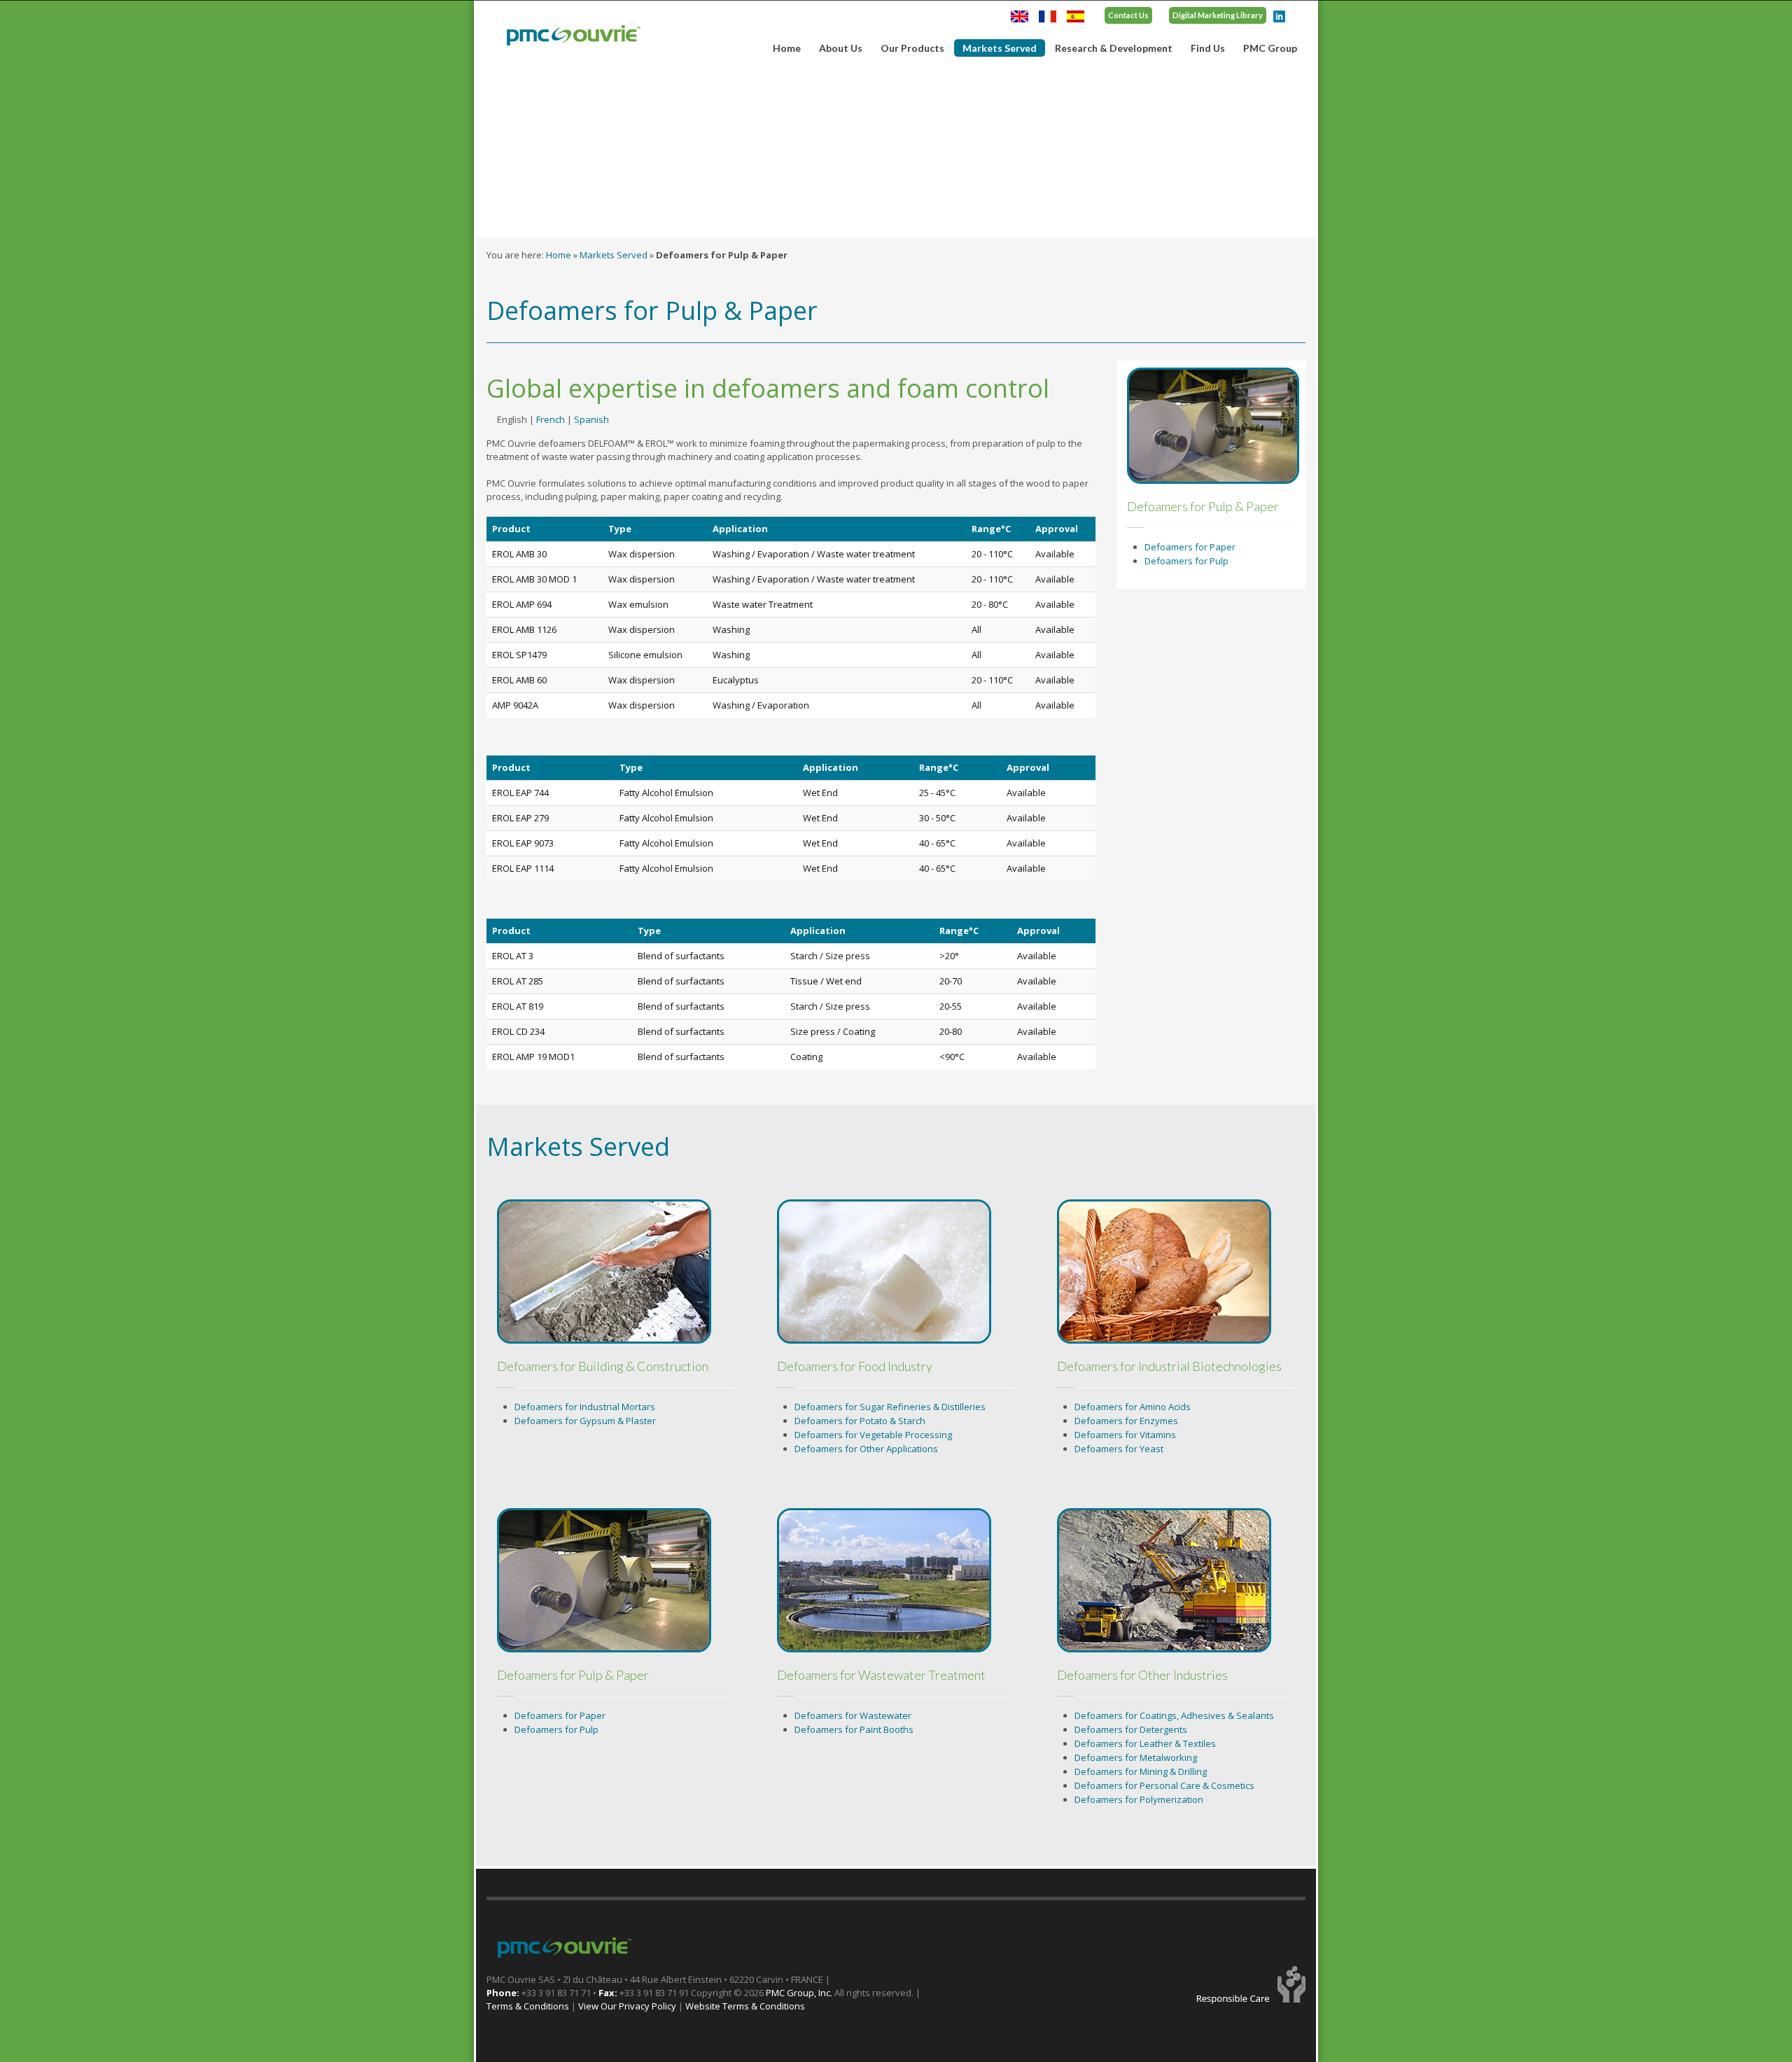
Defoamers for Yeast (1119, 1449)
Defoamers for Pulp (1186, 561)
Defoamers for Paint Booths (854, 1729)
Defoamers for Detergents (1131, 1729)
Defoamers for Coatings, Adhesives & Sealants (1174, 1715)
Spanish (591, 419)
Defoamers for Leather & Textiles (1145, 1743)
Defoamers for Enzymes (1126, 1421)
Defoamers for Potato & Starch (860, 1421)
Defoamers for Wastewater (853, 1715)
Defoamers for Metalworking (1136, 1757)
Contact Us (1128, 15)
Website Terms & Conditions (745, 2006)
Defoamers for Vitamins (1125, 1435)
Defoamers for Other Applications (866, 1449)
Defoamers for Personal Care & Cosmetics (1164, 1785)
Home (787, 48)
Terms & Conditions (528, 2006)
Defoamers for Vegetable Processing (873, 1435)
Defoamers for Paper (1190, 547)
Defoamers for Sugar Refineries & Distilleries (890, 1407)
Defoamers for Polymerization (1139, 1799)
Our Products (908, 48)
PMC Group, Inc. (800, 1993)
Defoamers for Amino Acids (1133, 1407)
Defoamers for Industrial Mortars (585, 1407)
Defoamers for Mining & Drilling (1141, 1771)
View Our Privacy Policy (627, 2006)
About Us (836, 48)
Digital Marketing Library (1218, 15)
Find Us (1208, 48)
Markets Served (995, 49)
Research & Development (1114, 48)
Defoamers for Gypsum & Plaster (585, 1421)
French (551, 419)
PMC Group (1270, 48)
